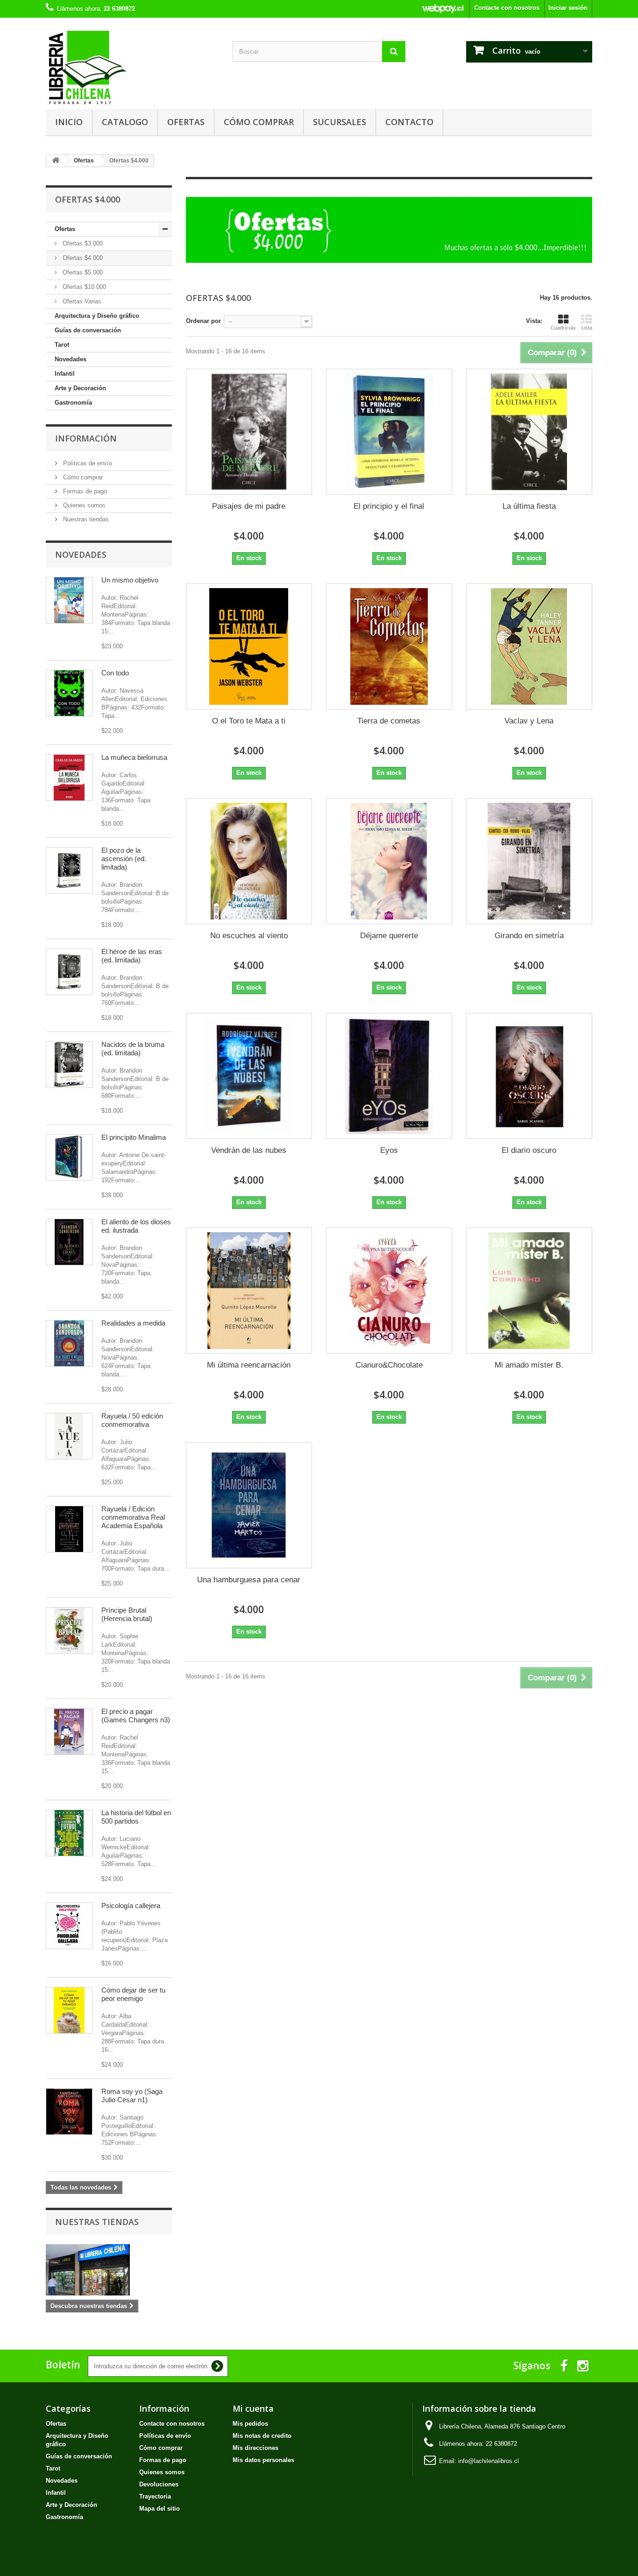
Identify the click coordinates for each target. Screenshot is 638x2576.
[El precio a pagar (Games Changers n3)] (69, 1732)
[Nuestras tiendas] (109, 2270)
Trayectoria (155, 2496)
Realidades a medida (133, 1323)
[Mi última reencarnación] (249, 1291)
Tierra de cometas (389, 721)
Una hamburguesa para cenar (249, 1580)
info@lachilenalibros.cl (489, 2461)
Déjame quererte (389, 936)
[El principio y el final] (389, 432)
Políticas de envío (87, 463)
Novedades (71, 359)
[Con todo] (69, 693)
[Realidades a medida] (69, 1343)
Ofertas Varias (81, 301)
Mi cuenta (253, 2408)
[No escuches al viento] (249, 861)
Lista (587, 328)
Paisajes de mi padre (249, 506)
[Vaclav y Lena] (529, 646)
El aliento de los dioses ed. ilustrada (136, 1226)
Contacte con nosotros (507, 8)
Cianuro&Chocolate (389, 1365)
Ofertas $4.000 (82, 258)
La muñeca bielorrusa (134, 757)
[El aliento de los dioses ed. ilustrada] (69, 1242)
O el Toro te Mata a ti (249, 721)
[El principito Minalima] (69, 1158)
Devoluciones (159, 2484)
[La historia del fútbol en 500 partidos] (69, 1833)
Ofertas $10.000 (83, 287)
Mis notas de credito (262, 2436)
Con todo (115, 673)
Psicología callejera (131, 1906)
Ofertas (186, 122)
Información (86, 438)
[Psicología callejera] (69, 1926)
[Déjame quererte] (389, 861)
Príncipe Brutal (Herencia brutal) (127, 1614)
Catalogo (125, 122)
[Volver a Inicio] (56, 161)
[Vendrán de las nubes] (249, 1076)
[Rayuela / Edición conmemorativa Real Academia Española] (69, 1529)
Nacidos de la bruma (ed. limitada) (133, 1049)
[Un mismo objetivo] (69, 600)
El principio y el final (389, 506)
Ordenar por (203, 321)
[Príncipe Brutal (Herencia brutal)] (69, 1630)
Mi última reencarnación (249, 1365)
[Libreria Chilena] (132, 67)
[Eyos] (389, 1076)
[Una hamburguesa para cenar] (249, 1505)
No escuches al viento (249, 936)
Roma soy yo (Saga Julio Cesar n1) (132, 2095)
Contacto (409, 122)
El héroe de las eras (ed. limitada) (132, 956)
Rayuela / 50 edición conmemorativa (132, 1420)
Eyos (389, 1150)
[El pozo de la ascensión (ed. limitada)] (69, 870)
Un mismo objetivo (130, 580)
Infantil (65, 374)
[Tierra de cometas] (389, 646)
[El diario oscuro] (529, 1076)
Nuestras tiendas (85, 519)
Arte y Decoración (80, 388)
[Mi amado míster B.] (529, 1291)
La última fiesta (529, 506)
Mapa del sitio (159, 2509)
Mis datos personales (263, 2460)
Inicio (69, 122)
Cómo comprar (259, 122)
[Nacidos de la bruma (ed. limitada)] (69, 1065)
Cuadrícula (563, 328)
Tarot (62, 345)
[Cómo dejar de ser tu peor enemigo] (69, 2010)
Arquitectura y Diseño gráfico (97, 316)
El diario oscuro (529, 1150)
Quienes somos (83, 505)
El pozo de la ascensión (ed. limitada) (124, 859)
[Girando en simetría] (529, 861)
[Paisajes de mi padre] (249, 432)
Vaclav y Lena (529, 721)
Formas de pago (84, 491)
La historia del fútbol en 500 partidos (136, 1817)
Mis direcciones (255, 2448)
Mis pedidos (250, 2424)
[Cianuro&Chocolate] (389, 1291)
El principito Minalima (134, 1137)
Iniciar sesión (568, 8)
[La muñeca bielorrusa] (69, 778)
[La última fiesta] (529, 432)
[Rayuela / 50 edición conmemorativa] (69, 1436)
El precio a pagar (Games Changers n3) (136, 1716)
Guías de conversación (88, 330)
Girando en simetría (529, 936)
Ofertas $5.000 (82, 272)
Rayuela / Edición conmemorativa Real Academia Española (133, 1517)
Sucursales (340, 122)
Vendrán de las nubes (249, 1150)
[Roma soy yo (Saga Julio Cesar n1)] (69, 2112)
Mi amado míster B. (529, 1365)
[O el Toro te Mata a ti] (249, 646)
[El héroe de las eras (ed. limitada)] (69, 972)
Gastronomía (73, 403)
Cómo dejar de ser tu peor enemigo (133, 1994)
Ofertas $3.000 (82, 243)
